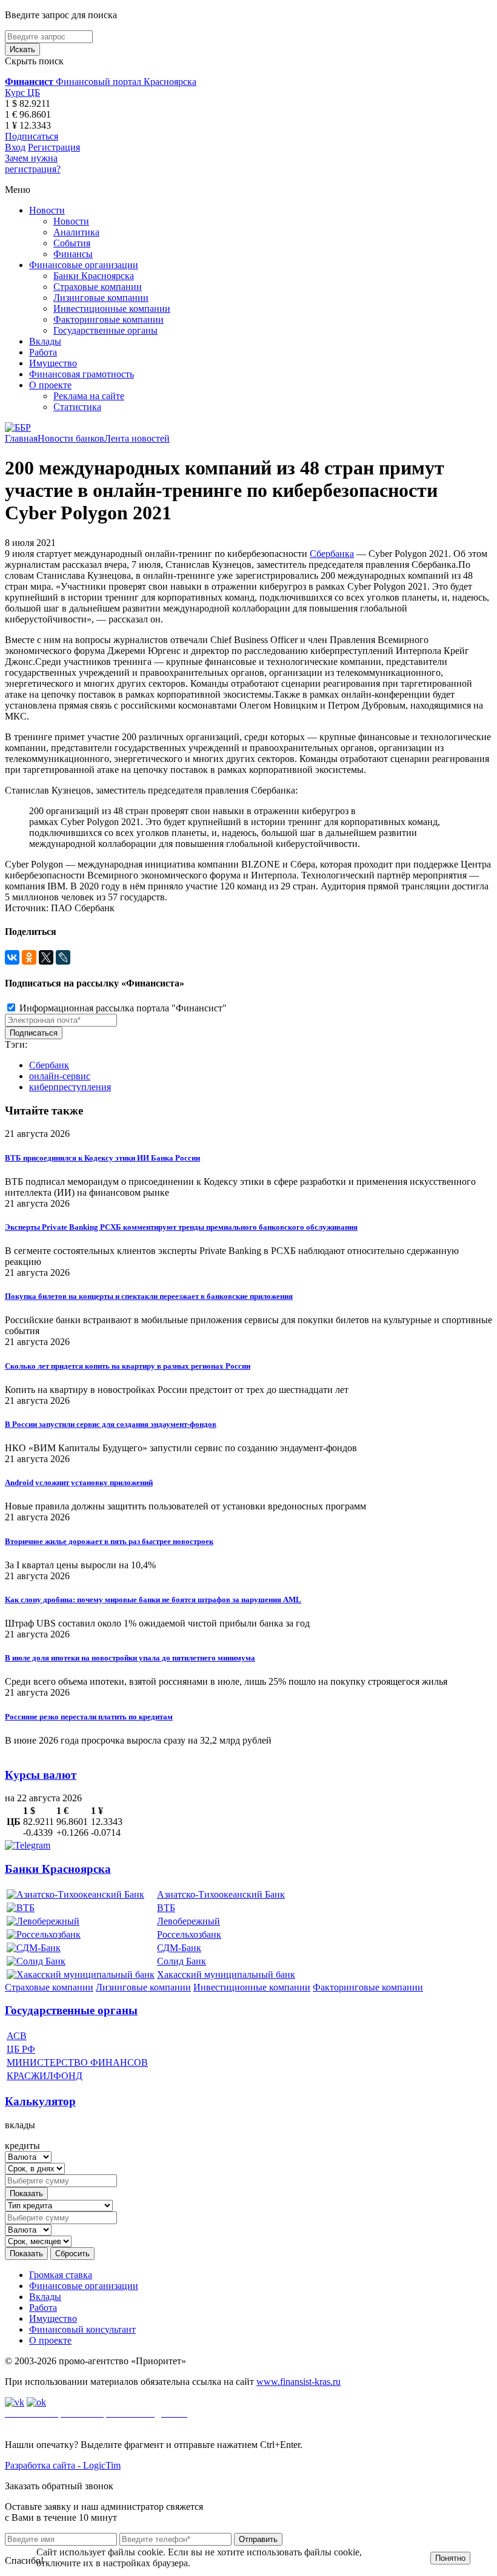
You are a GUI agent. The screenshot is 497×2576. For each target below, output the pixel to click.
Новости (47, 210)
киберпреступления (70, 1087)
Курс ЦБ (22, 93)
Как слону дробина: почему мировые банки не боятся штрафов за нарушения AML (153, 1600)
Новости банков (71, 438)
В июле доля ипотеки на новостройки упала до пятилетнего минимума (130, 1658)
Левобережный (188, 1921)
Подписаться (32, 136)
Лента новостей (137, 438)
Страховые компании (98, 287)
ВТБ (166, 1908)
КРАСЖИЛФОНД (45, 2076)
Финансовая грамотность (82, 374)
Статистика (77, 407)
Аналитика (76, 232)
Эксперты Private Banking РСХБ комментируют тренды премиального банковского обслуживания (181, 1227)
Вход (15, 147)
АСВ (17, 2036)
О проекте (50, 385)
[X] (46, 957)
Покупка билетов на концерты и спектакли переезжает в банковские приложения (149, 1296)
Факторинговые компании (108, 319)
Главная (21, 438)
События (72, 243)
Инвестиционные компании (112, 309)
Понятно (450, 2558)
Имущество (53, 363)
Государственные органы (105, 330)
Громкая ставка (61, 2275)
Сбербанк (49, 1065)
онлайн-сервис (60, 1076)
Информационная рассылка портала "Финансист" (122, 1008)
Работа (43, 352)
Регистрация (54, 147)
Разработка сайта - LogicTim (63, 2465)
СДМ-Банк (179, 1948)
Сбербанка (332, 554)
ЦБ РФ (21, 2049)
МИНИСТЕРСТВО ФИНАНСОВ (77, 2062)
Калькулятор (40, 2101)
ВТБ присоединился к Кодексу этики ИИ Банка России (102, 1158)
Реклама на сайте (89, 396)
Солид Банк (182, 1961)
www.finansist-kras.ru (299, 2382)
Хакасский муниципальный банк (226, 1974)
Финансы (73, 254)
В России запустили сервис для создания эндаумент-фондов (111, 1424)
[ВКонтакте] (12, 957)
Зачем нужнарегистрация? (33, 164)
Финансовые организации (84, 265)
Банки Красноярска (94, 276)
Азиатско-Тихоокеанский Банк (221, 1894)
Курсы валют (41, 1775)
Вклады (45, 341)
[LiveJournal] (63, 957)
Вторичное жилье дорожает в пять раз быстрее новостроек (109, 1541)
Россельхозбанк (189, 1934)
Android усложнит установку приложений (79, 1482)
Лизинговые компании (101, 298)
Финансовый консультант (82, 2329)
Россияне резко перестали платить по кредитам (89, 1717)
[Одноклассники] (29, 957)
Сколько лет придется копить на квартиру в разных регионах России (128, 1366)
